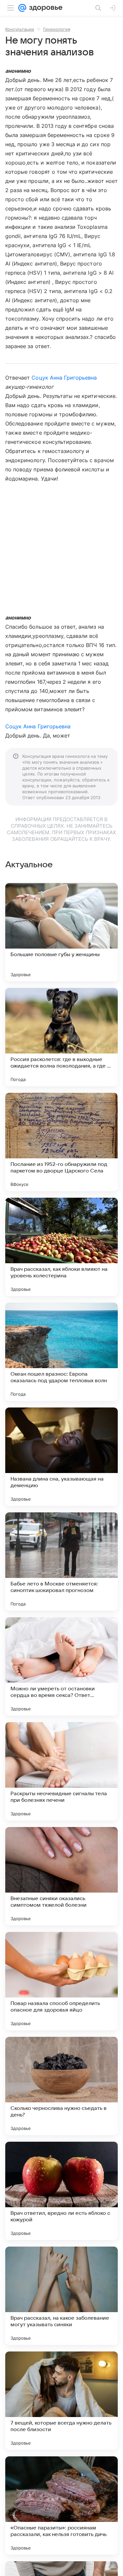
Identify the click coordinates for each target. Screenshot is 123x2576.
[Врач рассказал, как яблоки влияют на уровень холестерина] (61, 1247)
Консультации (20, 29)
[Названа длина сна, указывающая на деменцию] (61, 1457)
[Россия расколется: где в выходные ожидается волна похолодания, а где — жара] (61, 1037)
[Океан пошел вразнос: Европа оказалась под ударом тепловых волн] (61, 1352)
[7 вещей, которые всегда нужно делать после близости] (61, 2401)
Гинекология (57, 29)
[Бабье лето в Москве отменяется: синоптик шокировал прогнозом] (61, 1562)
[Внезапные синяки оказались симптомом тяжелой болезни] (61, 1876)
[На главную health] (44, 8)
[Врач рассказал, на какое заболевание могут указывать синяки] (61, 2296)
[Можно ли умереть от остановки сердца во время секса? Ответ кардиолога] (61, 1666)
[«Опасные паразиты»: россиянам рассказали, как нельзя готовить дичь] (61, 2506)
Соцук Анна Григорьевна (64, 378)
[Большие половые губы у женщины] (61, 932)
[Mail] (22, 8)
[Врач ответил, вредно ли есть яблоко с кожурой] (61, 2191)
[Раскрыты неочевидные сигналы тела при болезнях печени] (61, 1771)
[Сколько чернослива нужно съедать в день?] (61, 2086)
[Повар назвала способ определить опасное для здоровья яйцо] (61, 1981)
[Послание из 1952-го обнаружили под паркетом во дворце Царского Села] (61, 1142)
